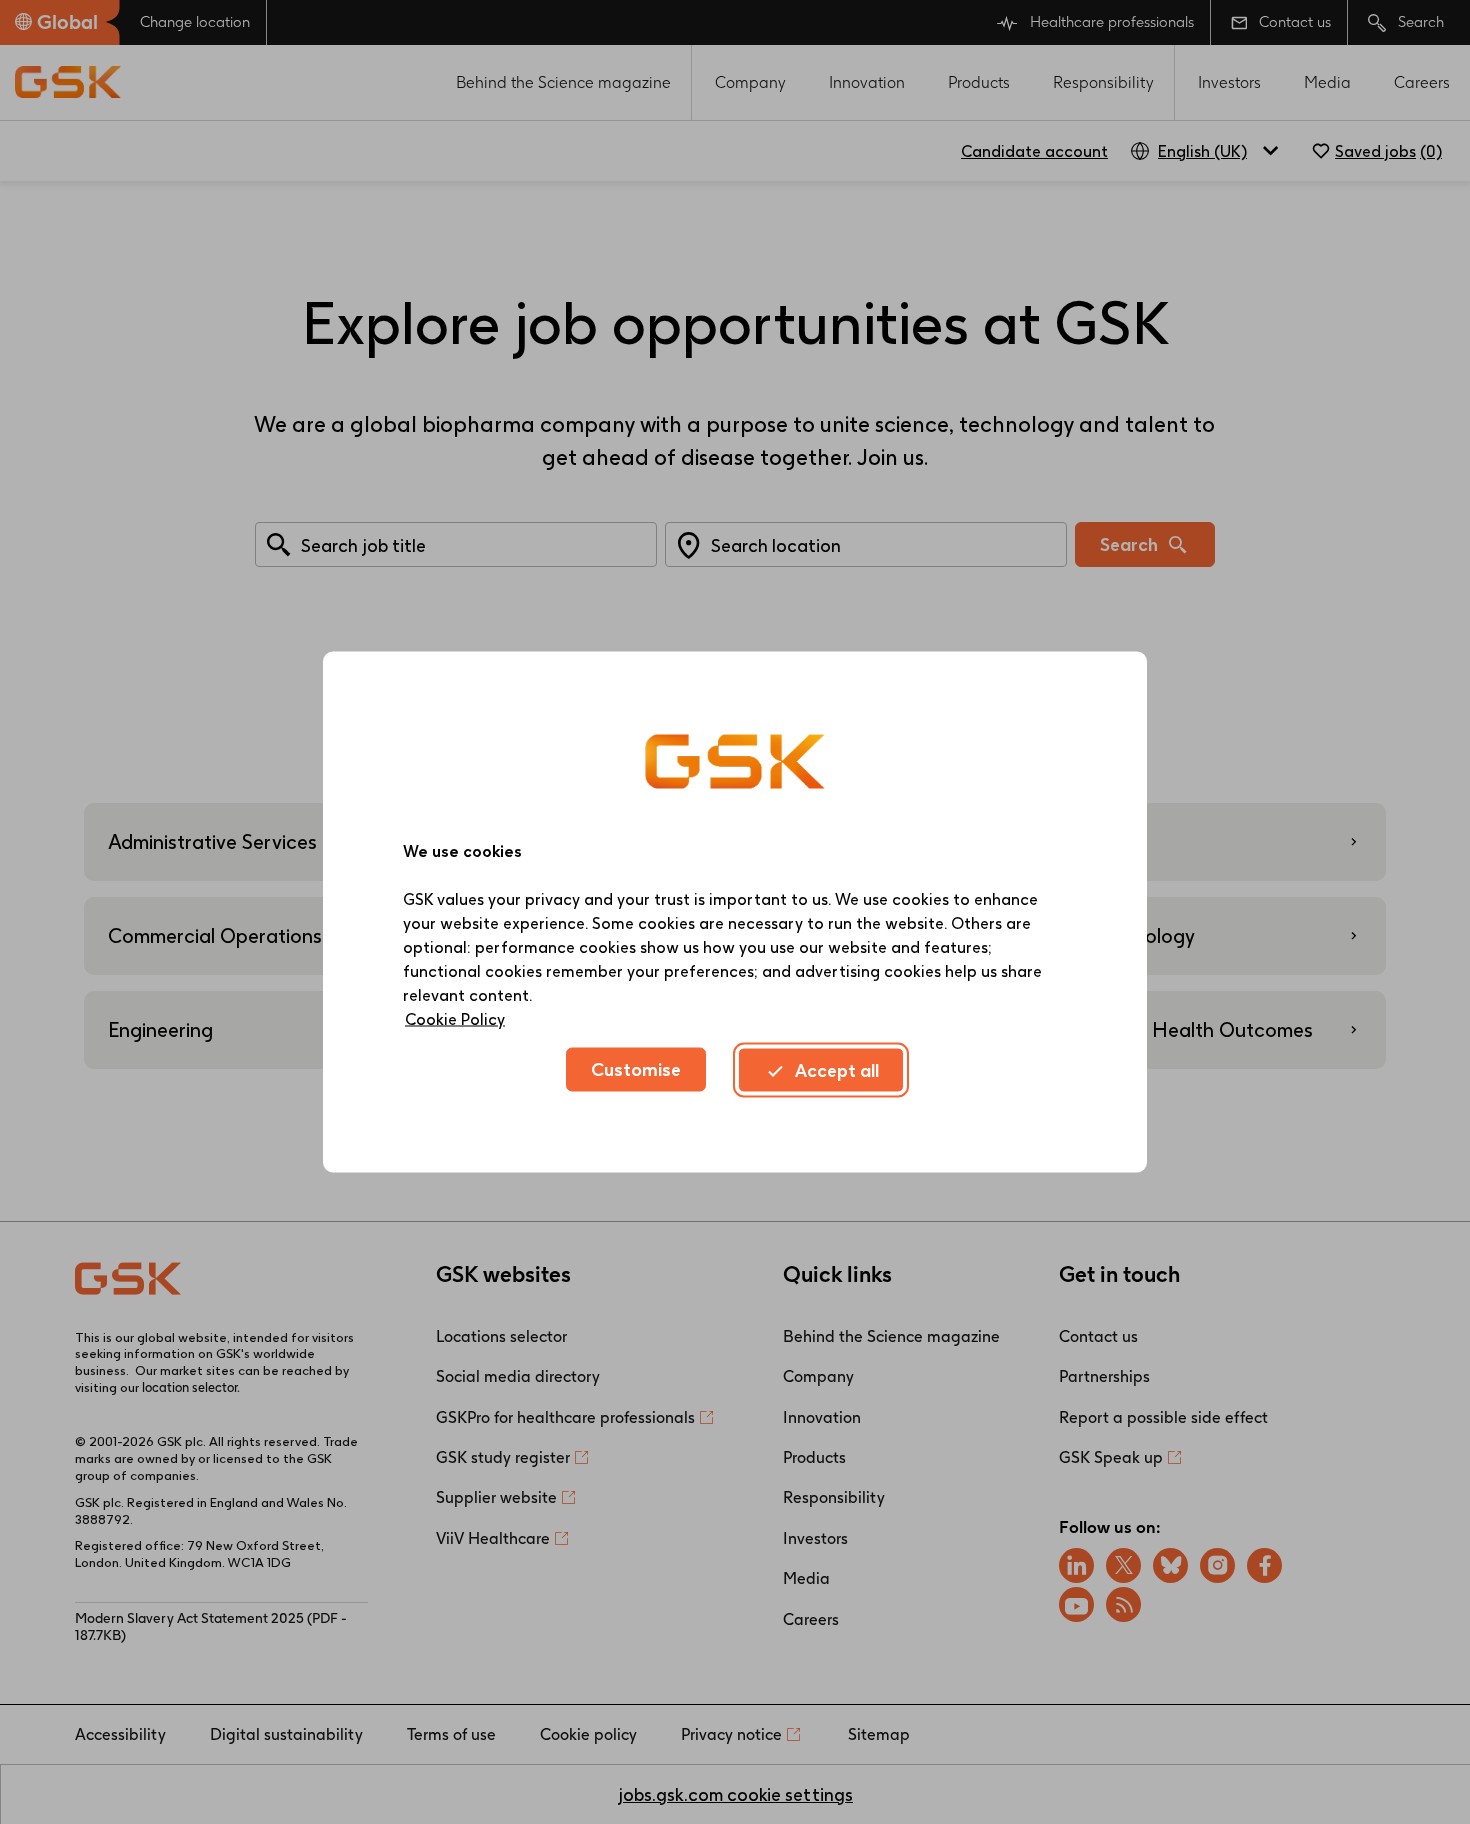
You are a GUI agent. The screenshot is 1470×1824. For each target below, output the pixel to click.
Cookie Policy (455, 1019)
